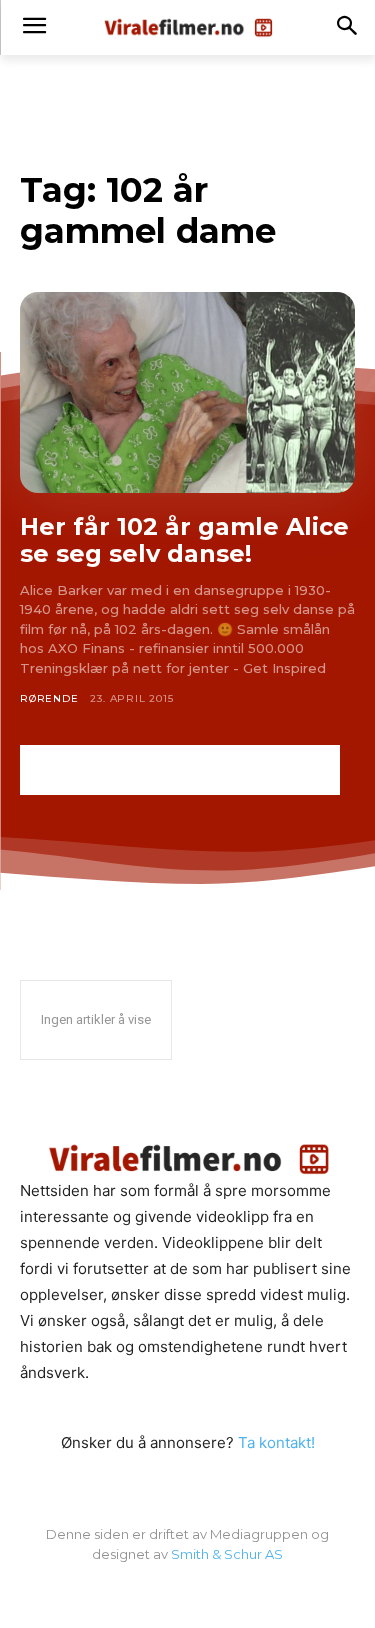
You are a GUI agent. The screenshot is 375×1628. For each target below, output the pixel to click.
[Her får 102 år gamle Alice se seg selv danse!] (187, 392)
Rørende (49, 698)
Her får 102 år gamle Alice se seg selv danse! (184, 540)
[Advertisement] (180, 770)
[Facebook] (188, 1596)
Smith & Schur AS (227, 1554)
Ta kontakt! (276, 1442)
